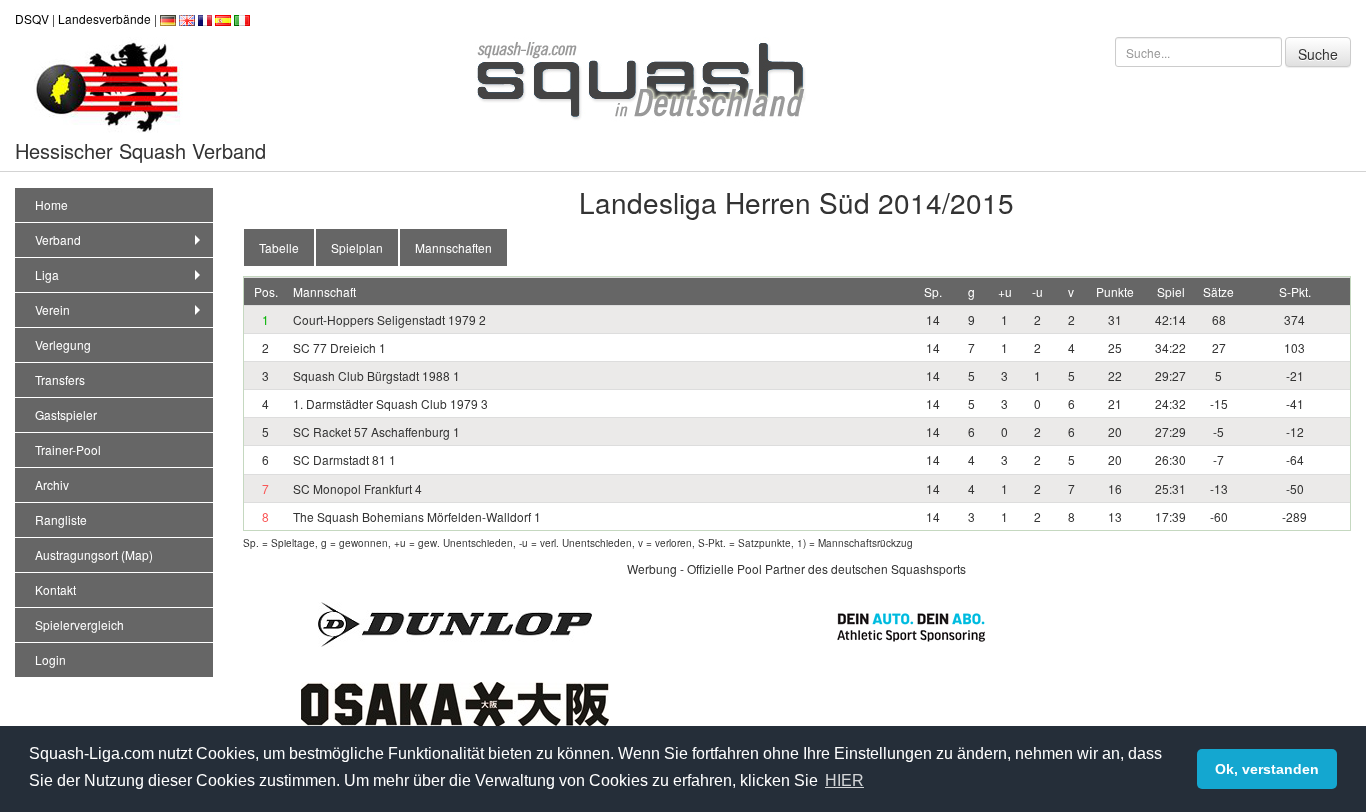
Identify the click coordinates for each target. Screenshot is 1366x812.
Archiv (52, 484)
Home (51, 204)
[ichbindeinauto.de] (911, 624)
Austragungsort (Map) (94, 554)
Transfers (60, 379)
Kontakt (55, 589)
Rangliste (61, 519)
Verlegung (63, 344)
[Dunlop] (455, 622)
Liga (47, 274)
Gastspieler (66, 414)
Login (50, 659)
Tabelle (279, 247)
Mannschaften (453, 247)
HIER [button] (844, 780)
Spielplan (357, 247)
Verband (58, 239)
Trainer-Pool (68, 449)
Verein (52, 309)
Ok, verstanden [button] (1267, 769)
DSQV (32, 18)
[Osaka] (455, 702)
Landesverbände (104, 18)
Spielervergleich (79, 624)
